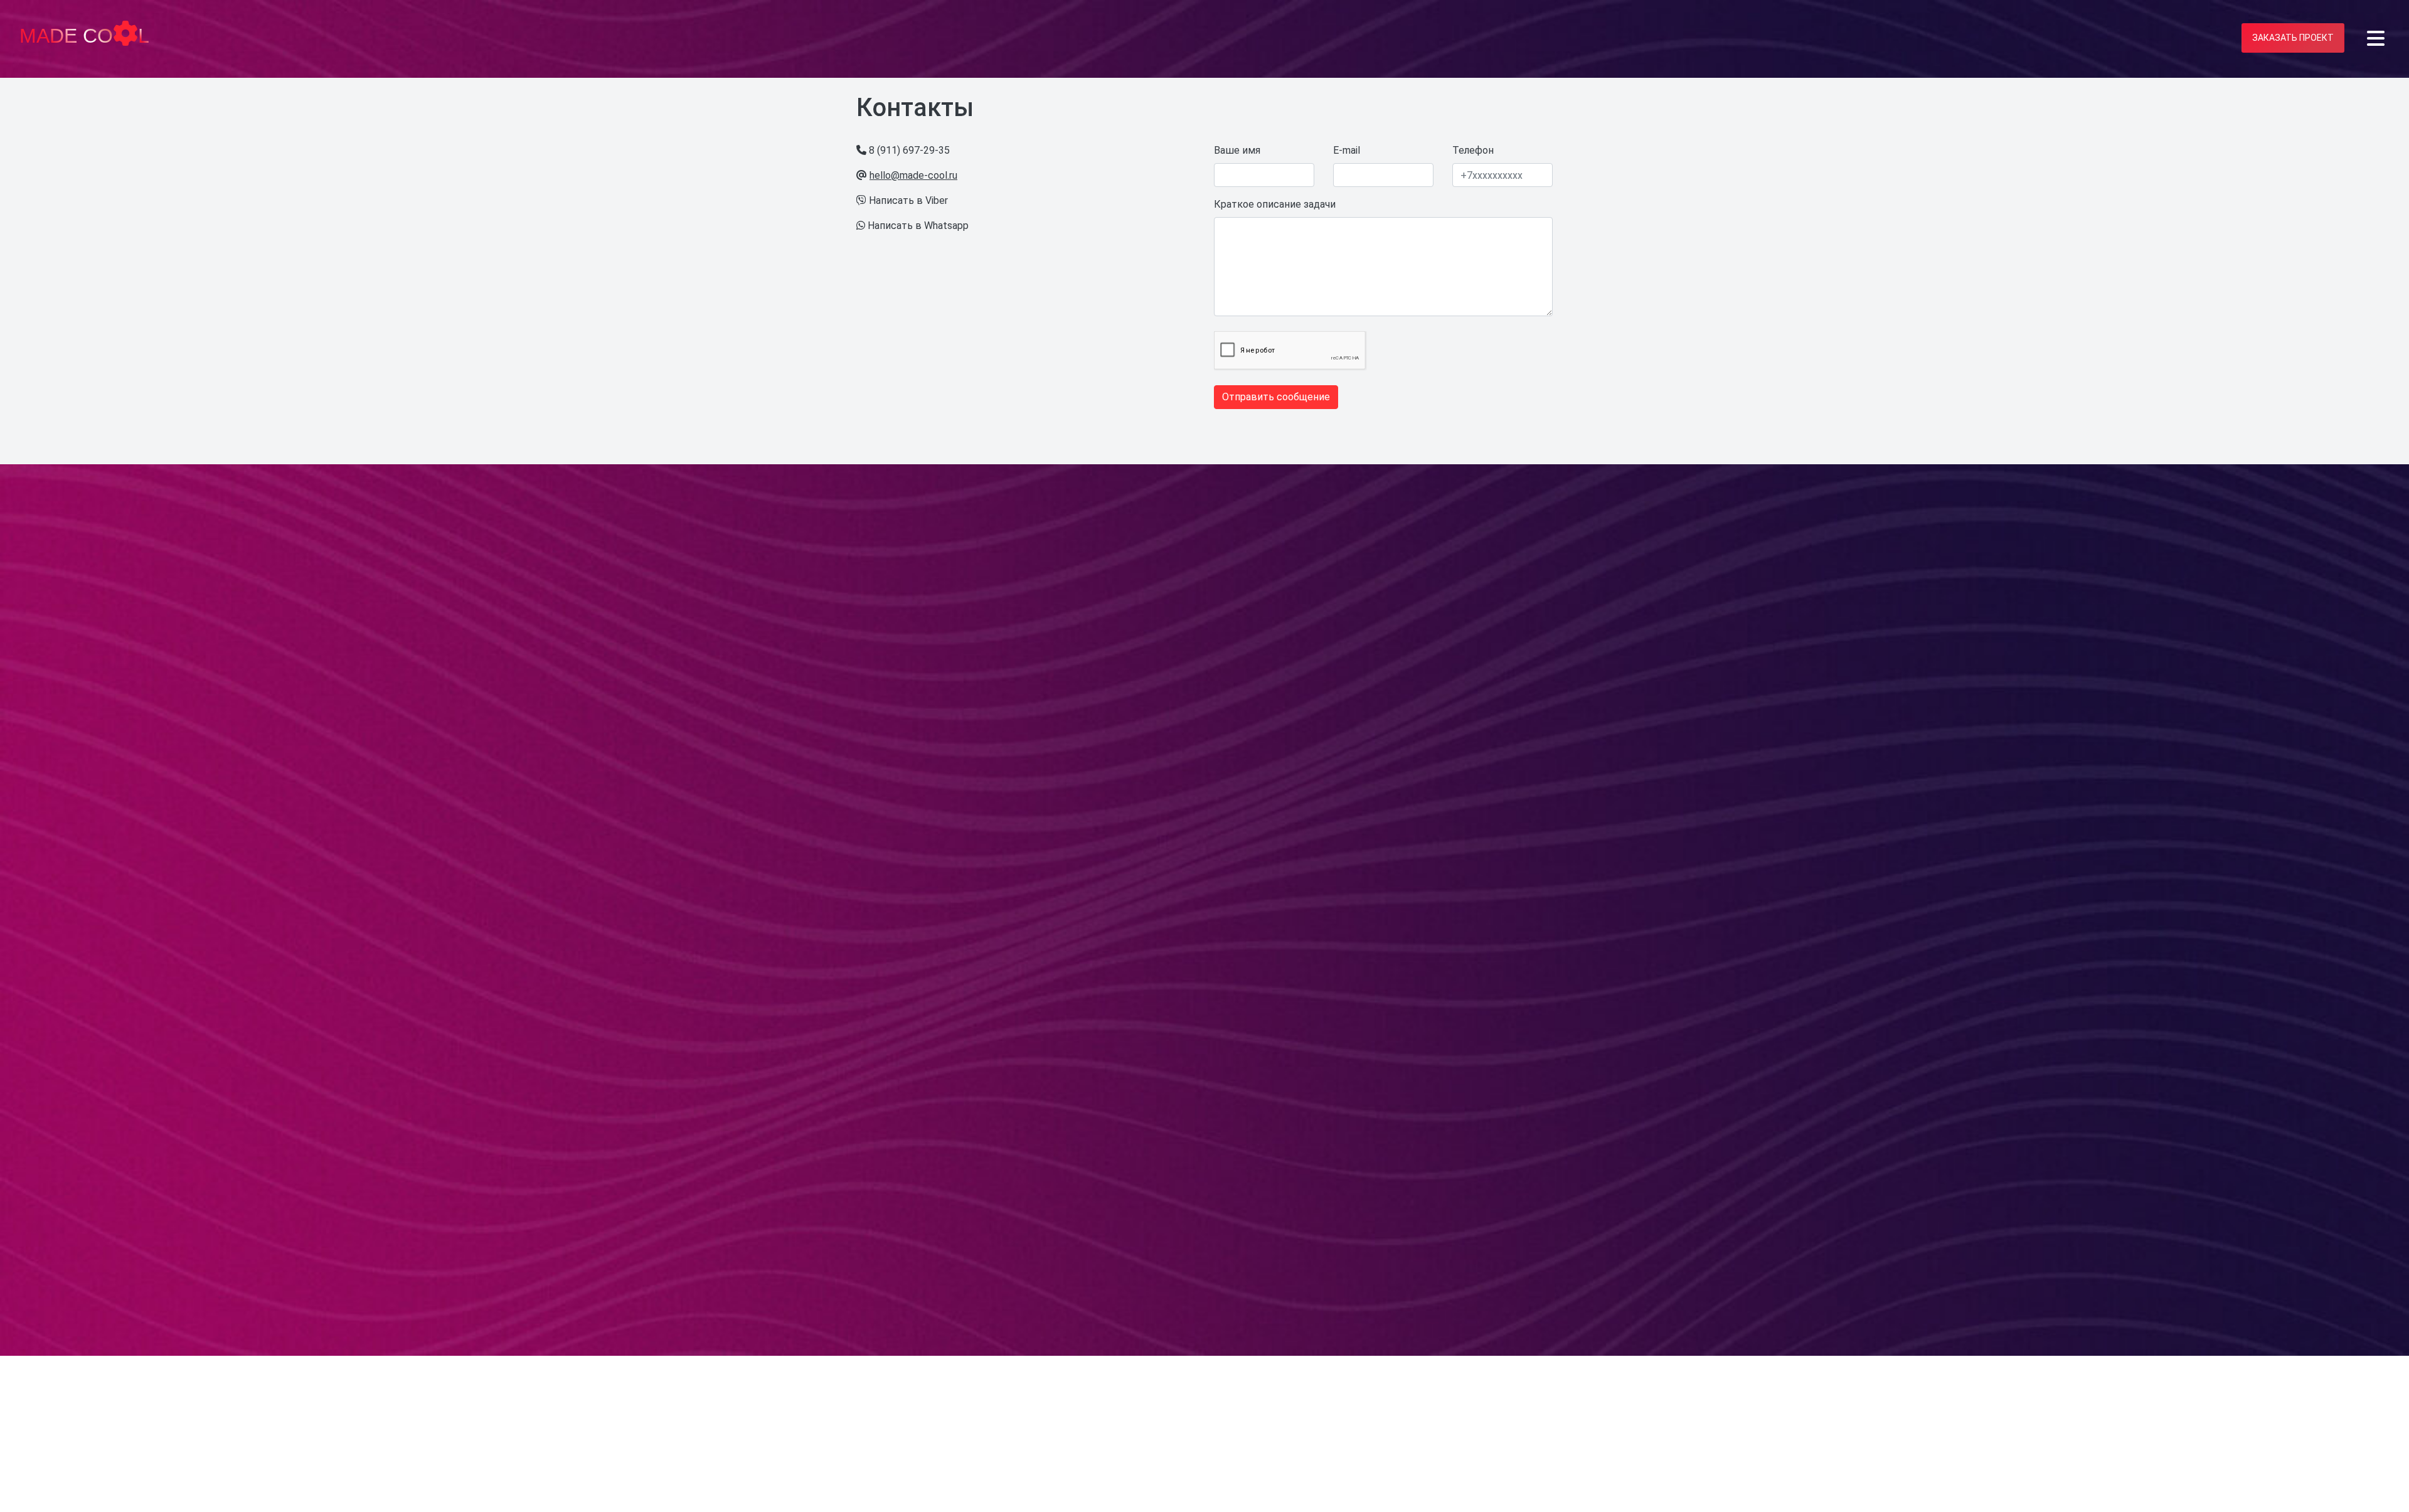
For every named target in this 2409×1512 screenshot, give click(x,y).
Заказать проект (2293, 38)
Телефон (1473, 150)
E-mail (1347, 150)
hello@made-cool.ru (913, 175)
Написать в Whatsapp (918, 226)
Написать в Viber (908, 200)
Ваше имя (1237, 150)
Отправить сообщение (1276, 397)
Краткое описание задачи (1275, 204)
